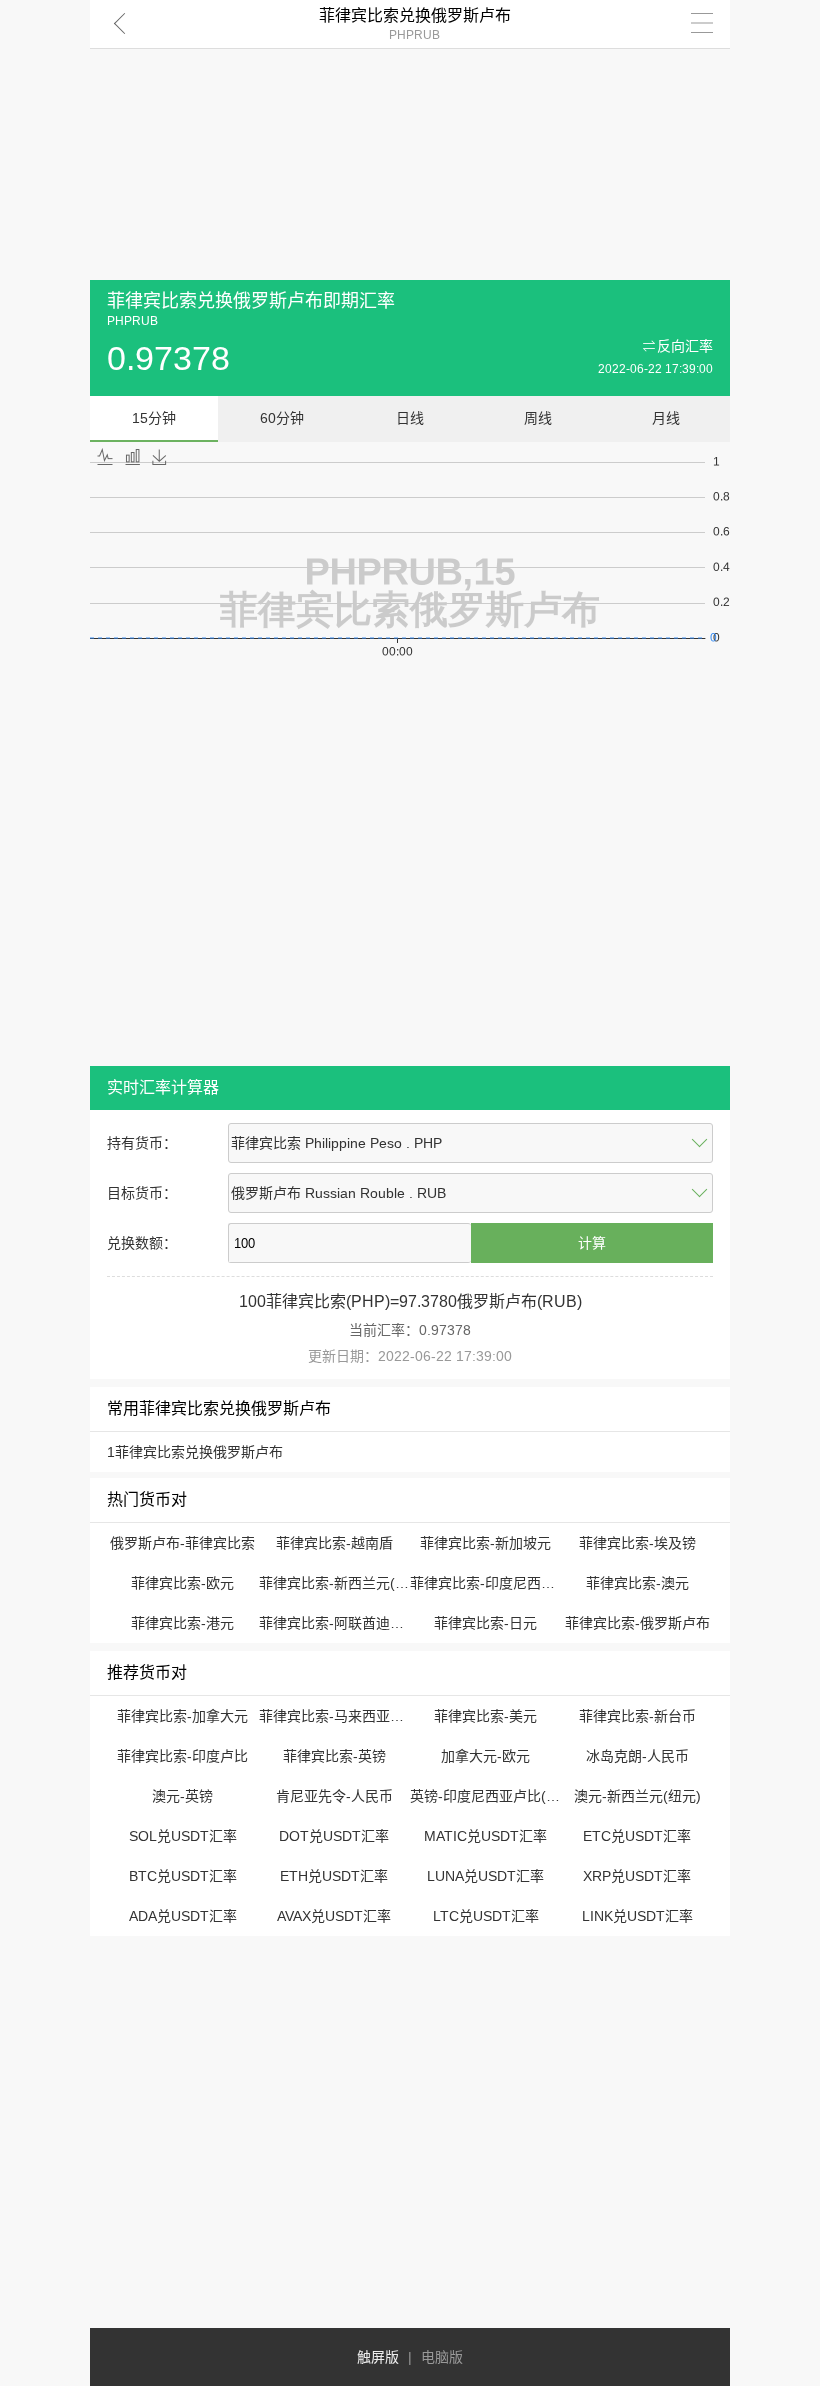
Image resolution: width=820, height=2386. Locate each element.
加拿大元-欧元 (485, 1756)
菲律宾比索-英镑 (334, 1756)
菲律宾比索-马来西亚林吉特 (345, 1716)
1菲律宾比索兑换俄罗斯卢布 (195, 1452)
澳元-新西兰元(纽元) (637, 1796)
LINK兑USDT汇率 (637, 1916)
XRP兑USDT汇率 (637, 1876)
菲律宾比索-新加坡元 (485, 1543)
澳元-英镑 (182, 1796)
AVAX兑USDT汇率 (334, 1916)
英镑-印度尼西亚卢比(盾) (487, 1796)
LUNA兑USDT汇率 (485, 1876)
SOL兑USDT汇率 (183, 1836)
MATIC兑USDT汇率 (485, 1836)
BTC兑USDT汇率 (183, 1876)
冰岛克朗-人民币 (637, 1756)
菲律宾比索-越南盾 (334, 1543)
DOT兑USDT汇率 (334, 1836)
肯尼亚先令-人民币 (334, 1796)
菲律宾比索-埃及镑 (637, 1543)
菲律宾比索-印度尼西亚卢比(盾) (508, 1583)
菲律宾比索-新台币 (637, 1716)
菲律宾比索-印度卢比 (182, 1756)
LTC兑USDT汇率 (486, 1916)
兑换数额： (142, 1243)
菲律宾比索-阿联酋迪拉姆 (338, 1623)
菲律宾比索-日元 (485, 1623)
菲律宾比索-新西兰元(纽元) (343, 1583)
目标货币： (142, 1193)
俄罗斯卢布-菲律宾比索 (182, 1543)
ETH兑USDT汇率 (334, 1876)
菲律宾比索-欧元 (182, 1583)
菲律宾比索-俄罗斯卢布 (637, 1623)
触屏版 (378, 2357)
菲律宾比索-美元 (485, 1716)
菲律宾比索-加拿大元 (182, 1716)
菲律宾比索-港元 (182, 1623)
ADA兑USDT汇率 (183, 1916)
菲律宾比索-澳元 (637, 1583)
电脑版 (442, 2357)
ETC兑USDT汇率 (637, 1836)
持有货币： (142, 1143)
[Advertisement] (410, 140)
